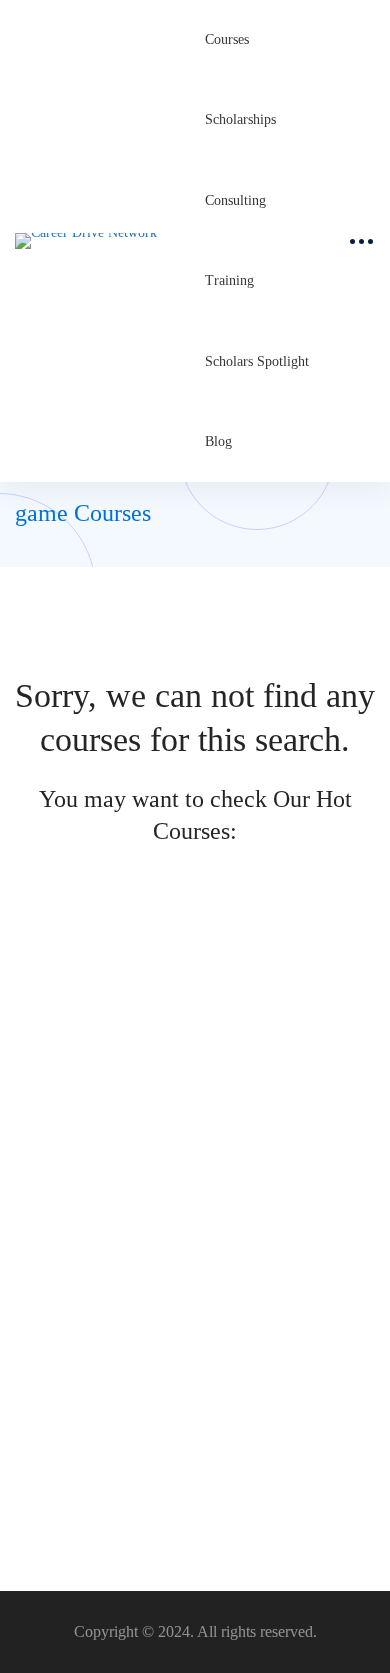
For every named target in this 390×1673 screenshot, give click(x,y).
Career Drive (51, 1097)
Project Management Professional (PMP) (143, 1065)
